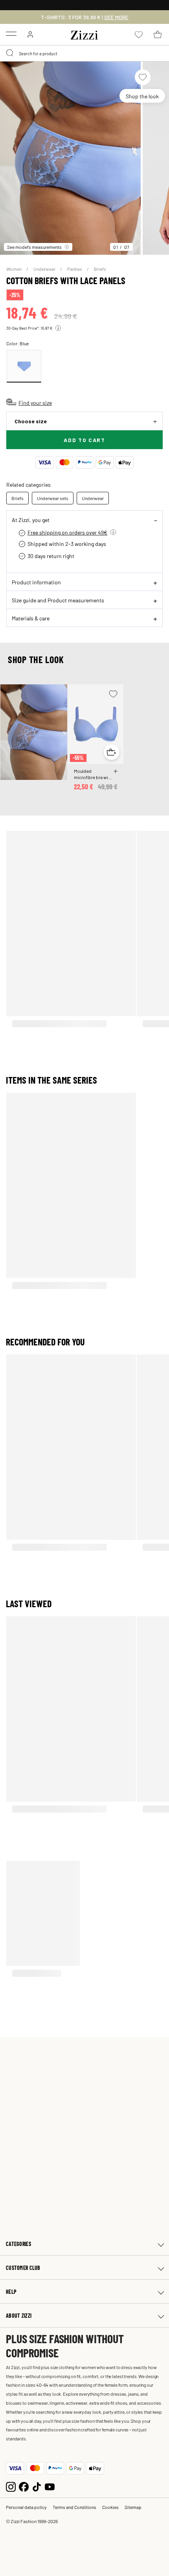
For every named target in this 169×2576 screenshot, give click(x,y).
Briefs (100, 269)
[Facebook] (24, 2486)
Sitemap (133, 2507)
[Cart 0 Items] (158, 34)
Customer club (23, 2268)
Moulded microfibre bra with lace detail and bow (93, 774)
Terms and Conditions (74, 2507)
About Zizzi (19, 2316)
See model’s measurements (34, 247)
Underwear (45, 269)
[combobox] (84, 53)
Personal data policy (26, 2507)
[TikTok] (37, 2486)
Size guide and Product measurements (58, 600)
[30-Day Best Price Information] (58, 328)
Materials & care (31, 618)
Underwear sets (53, 498)
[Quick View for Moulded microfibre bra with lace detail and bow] (112, 752)
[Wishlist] (143, 77)
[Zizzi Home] (84, 34)
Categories (18, 2244)
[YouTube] (50, 2486)
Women (14, 269)
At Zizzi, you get (31, 520)
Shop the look (142, 96)
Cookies (110, 2507)
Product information (36, 582)
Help (11, 2292)
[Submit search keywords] (10, 53)
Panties (75, 269)
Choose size (31, 421)
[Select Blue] (24, 366)
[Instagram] (11, 2486)
